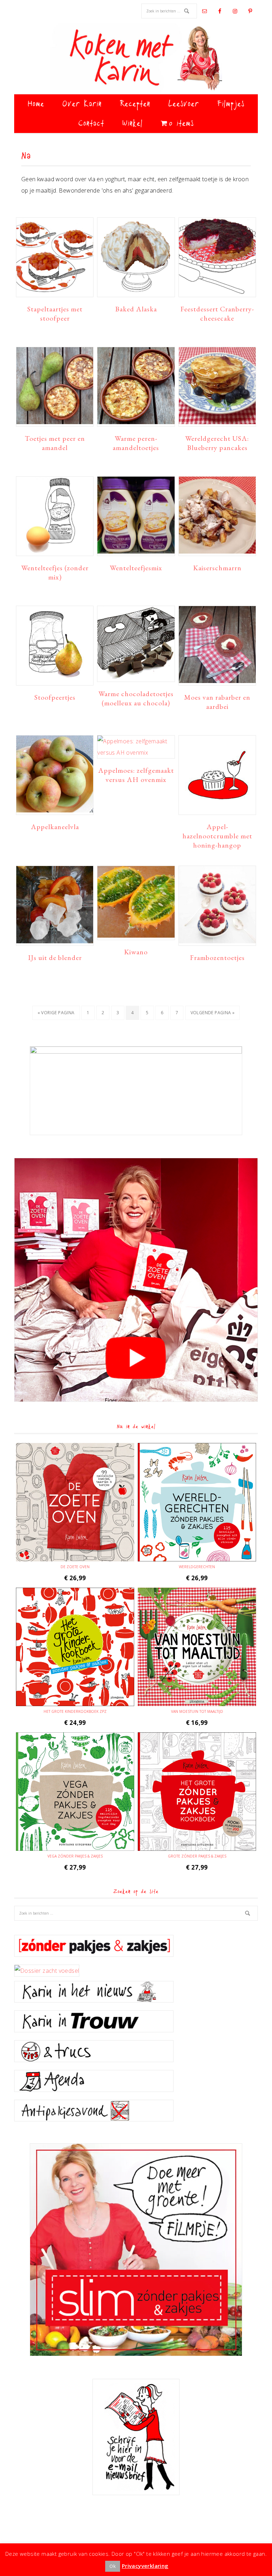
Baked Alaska (136, 309)
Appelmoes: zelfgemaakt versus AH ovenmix (136, 775)
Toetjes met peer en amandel (55, 443)
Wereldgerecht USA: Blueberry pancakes (217, 443)
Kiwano (136, 952)
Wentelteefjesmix (136, 568)
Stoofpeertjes (55, 697)
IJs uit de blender (55, 957)
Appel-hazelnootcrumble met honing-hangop (217, 836)
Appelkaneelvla (55, 827)
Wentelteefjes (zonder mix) (55, 572)
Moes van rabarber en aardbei (217, 702)
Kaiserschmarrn (217, 568)
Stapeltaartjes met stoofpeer (55, 313)
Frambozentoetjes (217, 957)
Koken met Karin (136, 59)
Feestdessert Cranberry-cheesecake (217, 313)
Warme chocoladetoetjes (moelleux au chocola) (136, 698)
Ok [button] (113, 2566)
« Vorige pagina (56, 1015)
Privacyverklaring (145, 2566)
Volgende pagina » (212, 1015)
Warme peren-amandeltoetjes (136, 443)
